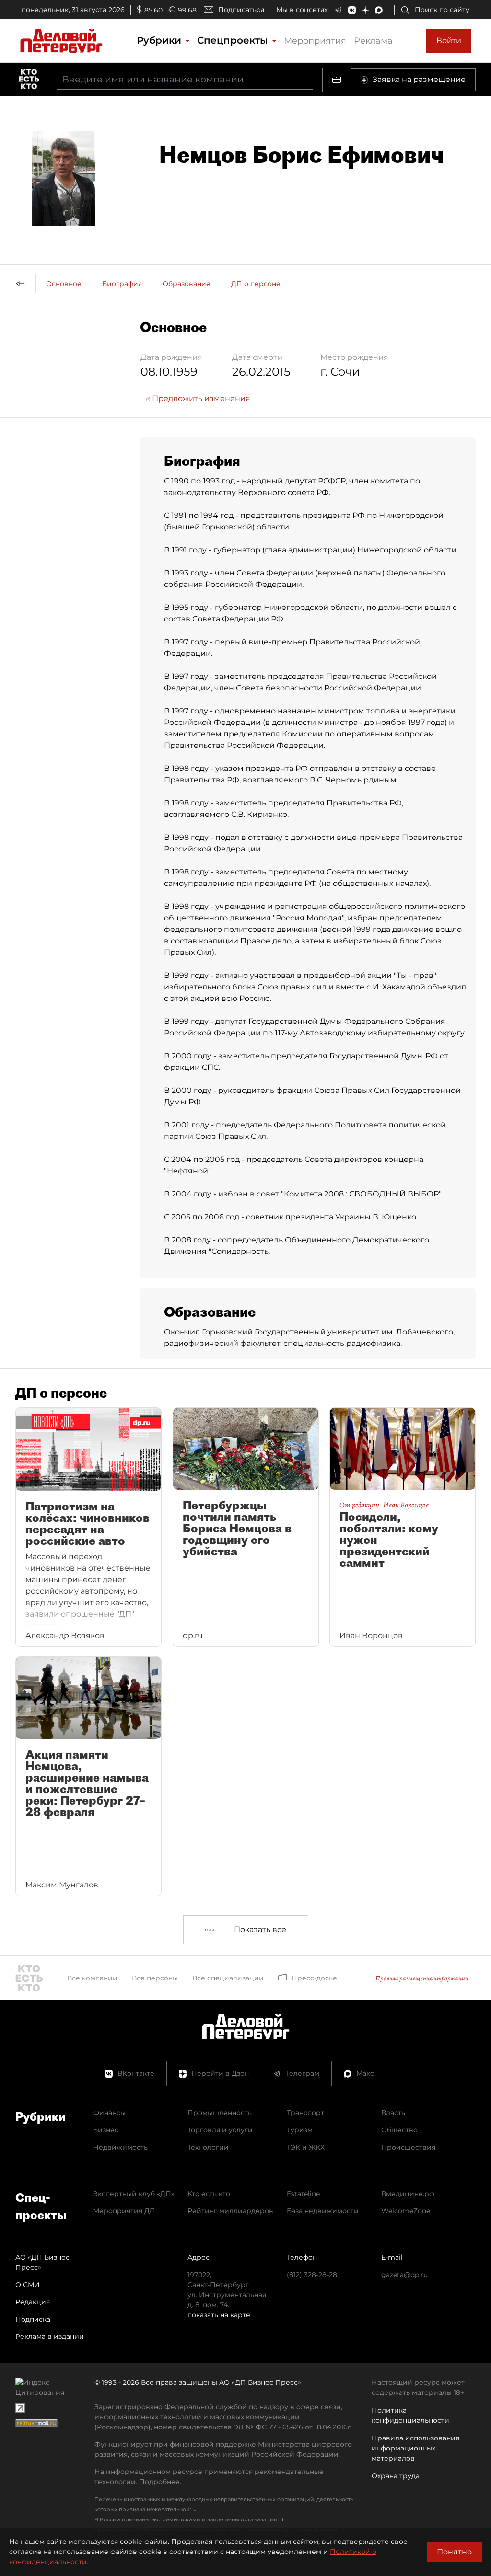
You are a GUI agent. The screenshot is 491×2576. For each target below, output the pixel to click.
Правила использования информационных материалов (415, 2448)
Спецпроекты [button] (234, 40)
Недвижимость (120, 2147)
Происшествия (408, 2147)
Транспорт (305, 2113)
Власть (393, 2113)
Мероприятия (315, 41)
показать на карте (219, 2315)
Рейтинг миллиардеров (230, 2211)
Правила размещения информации (422, 1978)
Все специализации (228, 1978)
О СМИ (28, 2285)
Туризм (300, 2130)
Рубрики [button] (160, 40)
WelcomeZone (406, 2211)
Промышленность (220, 2113)
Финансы (109, 2113)
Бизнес (106, 2130)
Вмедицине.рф (408, 2194)
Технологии (208, 2147)
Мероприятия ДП (124, 2211)
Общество (399, 2130)
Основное (64, 284)
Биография (122, 284)
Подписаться (241, 10)
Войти (449, 40)
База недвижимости (323, 2211)
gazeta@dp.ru (404, 2275)
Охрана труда (396, 2476)
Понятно (454, 2552)
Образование (187, 284)
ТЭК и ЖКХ (306, 2147)
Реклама (373, 41)
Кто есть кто (209, 2194)
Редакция (33, 2302)
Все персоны (155, 1978)
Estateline (303, 2194)
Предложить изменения (200, 398)
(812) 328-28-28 (312, 2275)
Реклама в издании (50, 2336)
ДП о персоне (256, 284)
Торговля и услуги (220, 2130)
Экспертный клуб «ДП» (134, 2194)
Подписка (33, 2319)
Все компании (92, 1978)
